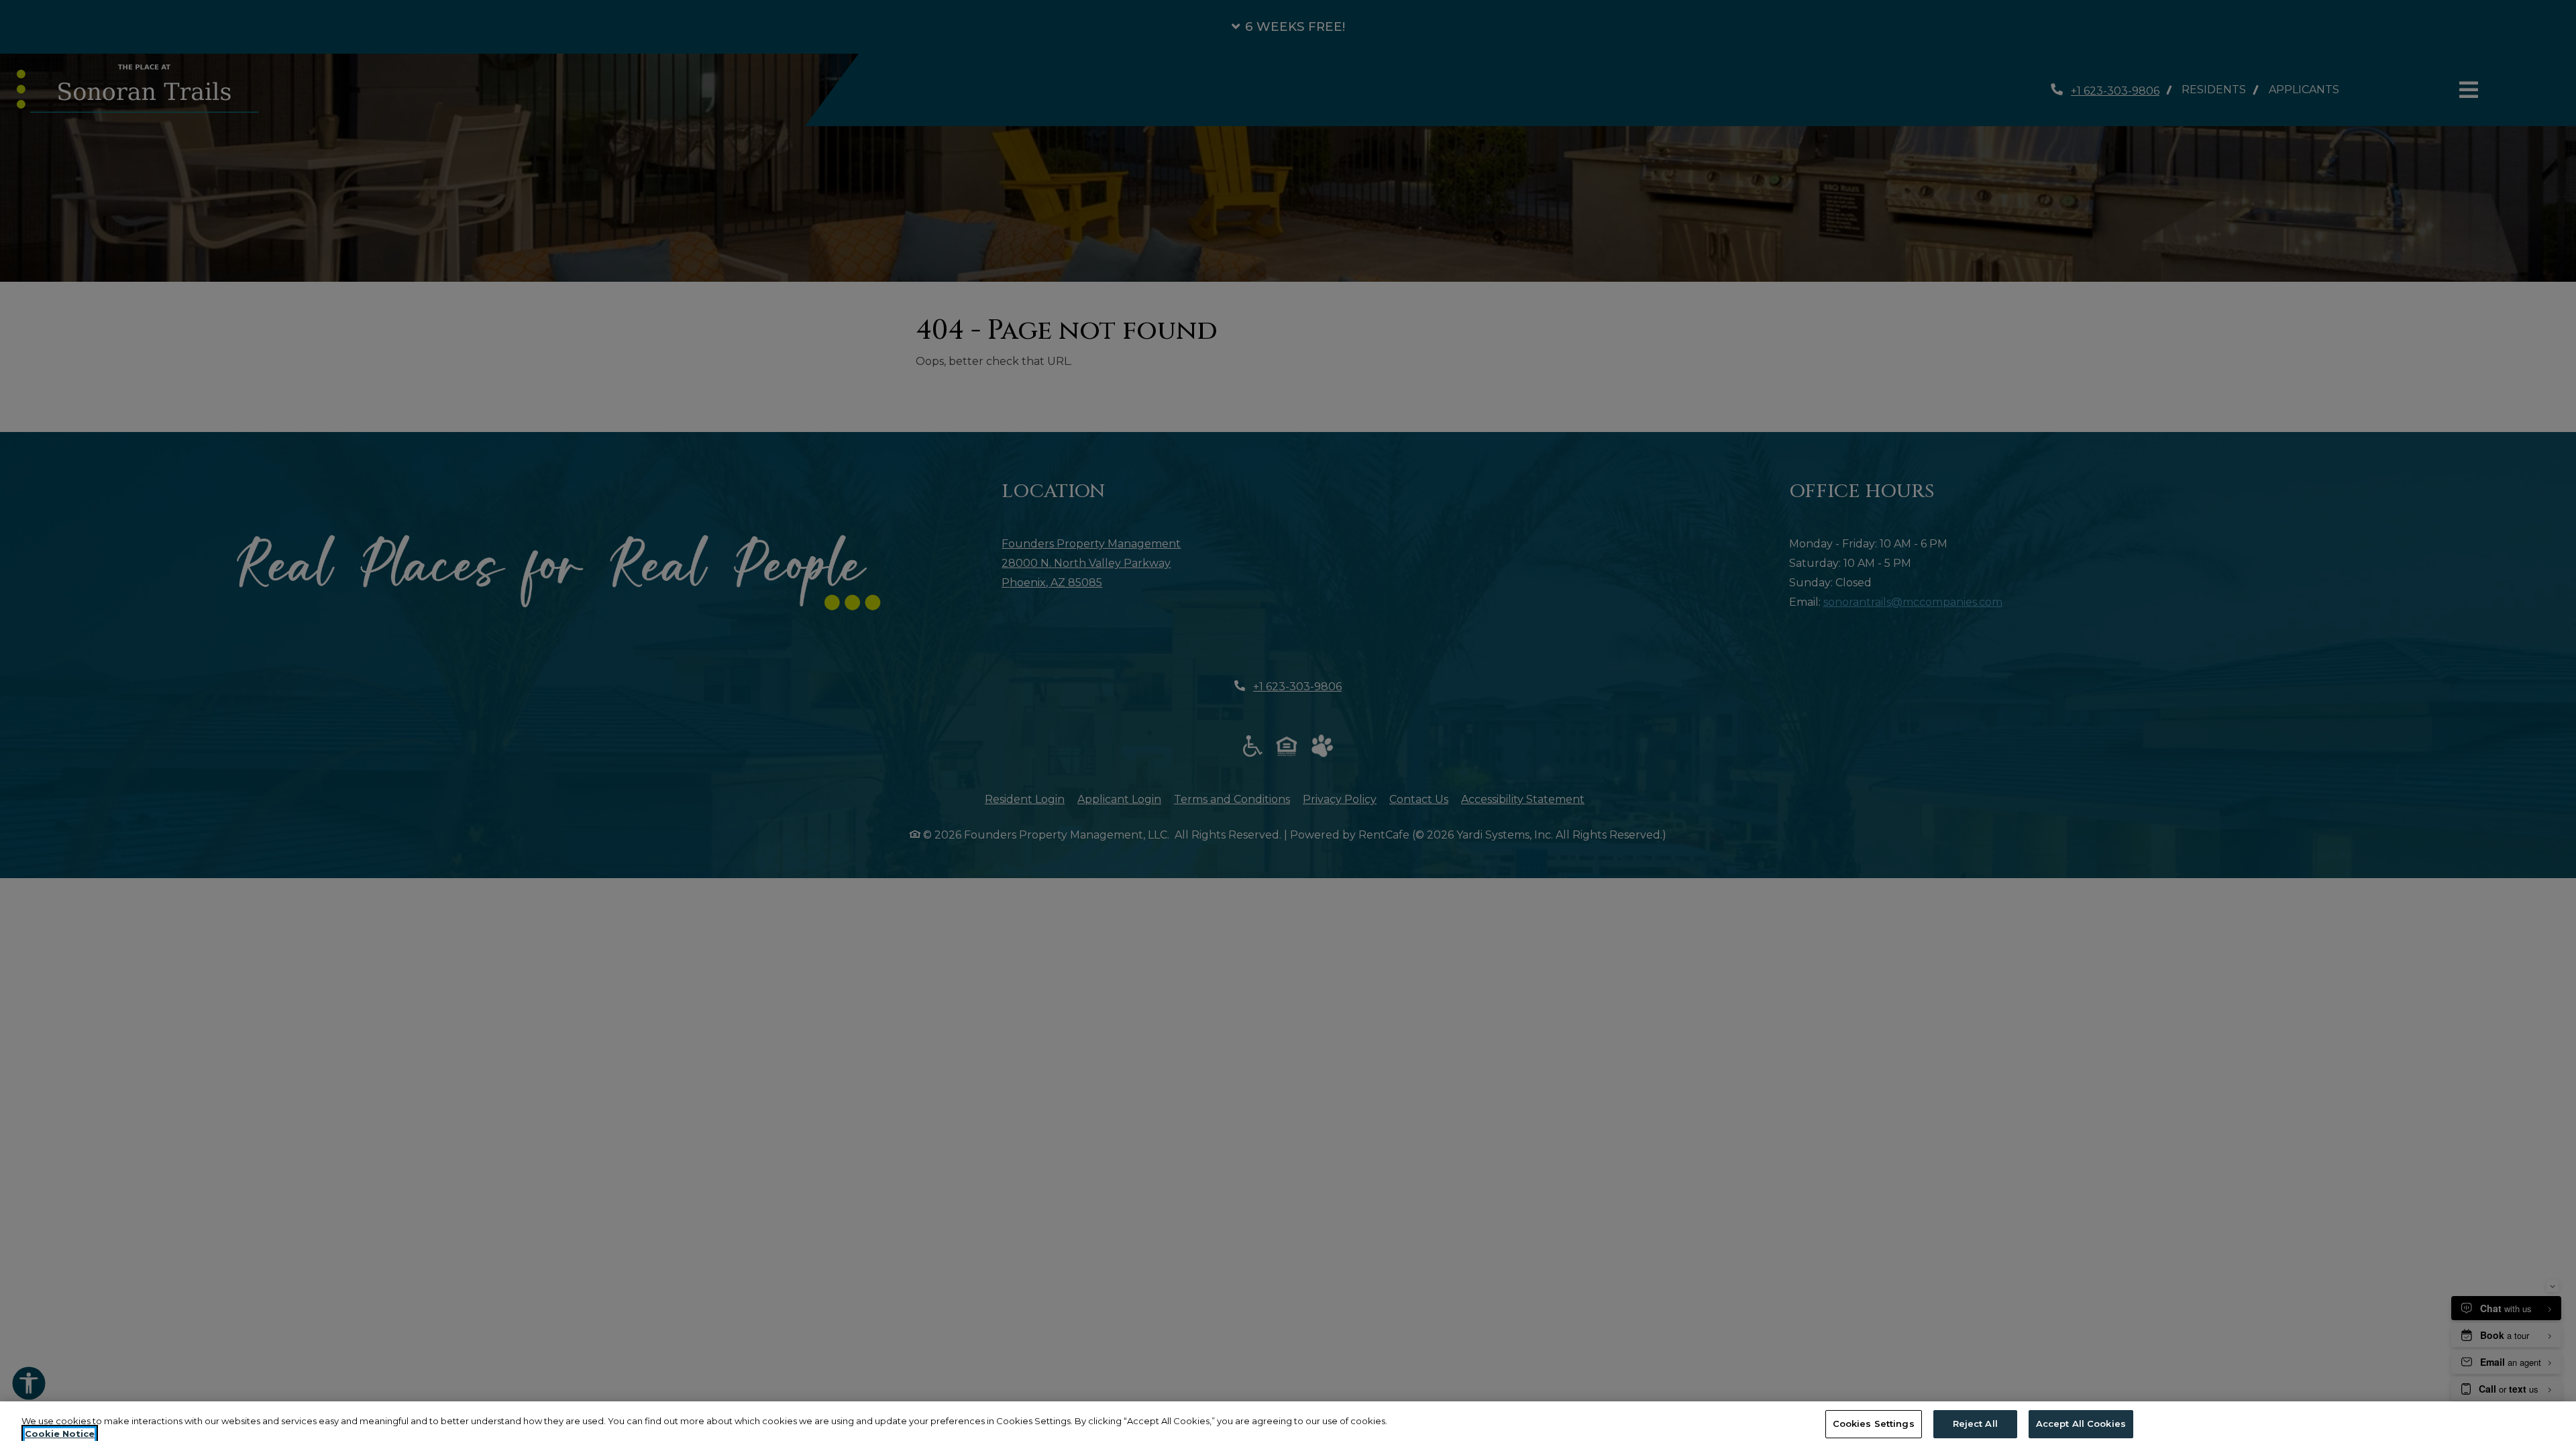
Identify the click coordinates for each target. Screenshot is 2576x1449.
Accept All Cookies (2081, 1424)
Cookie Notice (60, 1434)
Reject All (1975, 1424)
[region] (1288, 1425)
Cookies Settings (1874, 1424)
